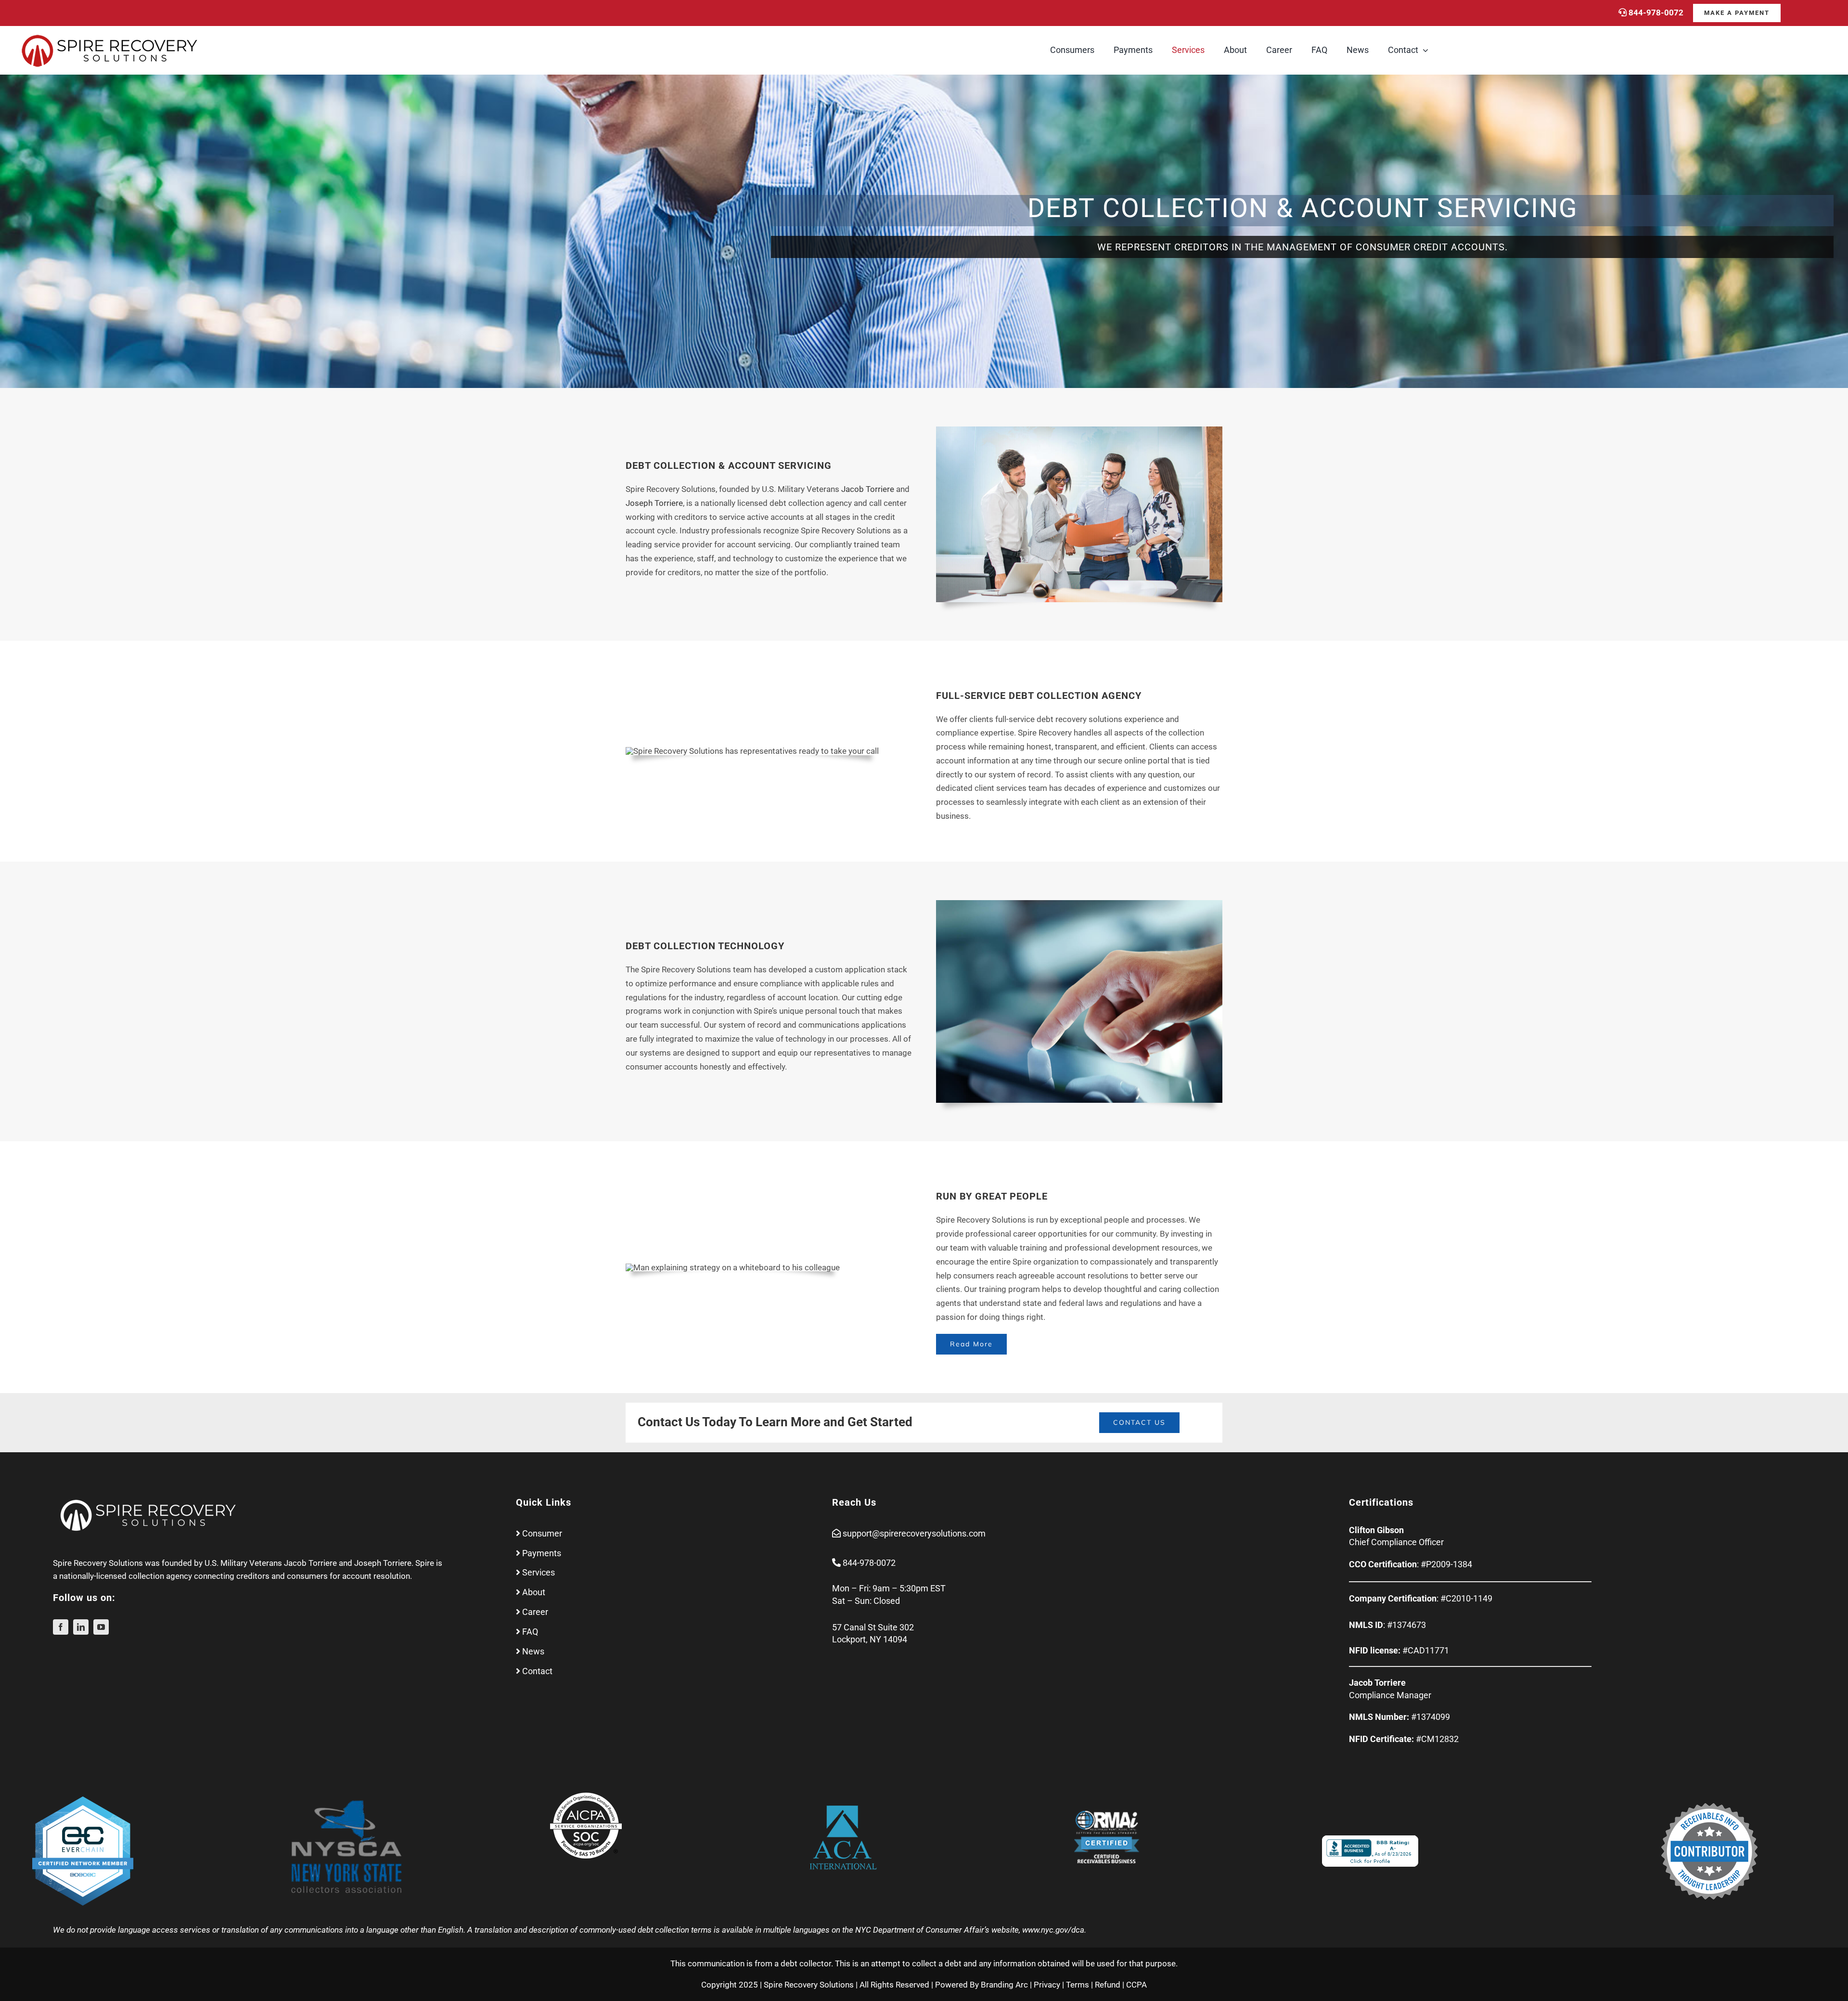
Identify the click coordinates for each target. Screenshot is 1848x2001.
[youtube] (101, 1627)
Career (535, 1612)
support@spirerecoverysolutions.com (914, 1533)
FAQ (530, 1632)
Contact (537, 1671)
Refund (1108, 1985)
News (533, 1651)
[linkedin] (81, 1627)
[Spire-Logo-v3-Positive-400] (111, 35)
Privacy (1047, 1985)
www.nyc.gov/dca (1053, 1930)
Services (539, 1572)
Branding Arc (1004, 1985)
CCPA (1136, 1985)
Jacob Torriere (310, 1563)
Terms (1078, 1985)
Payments (542, 1553)
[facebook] (61, 1627)
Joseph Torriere (383, 1563)
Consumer (542, 1533)
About (534, 1592)
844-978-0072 (1656, 13)
